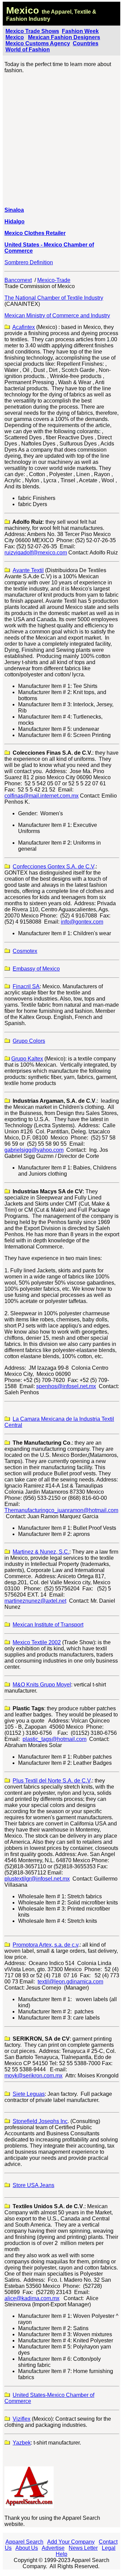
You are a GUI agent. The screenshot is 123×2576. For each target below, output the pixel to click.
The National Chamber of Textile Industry (54, 298)
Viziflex (22, 2419)
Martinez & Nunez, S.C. (41, 1552)
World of (17, 50)
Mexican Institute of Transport (48, 1625)
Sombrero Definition (29, 262)
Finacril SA (26, 986)
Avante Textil (28, 570)
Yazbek (22, 2443)
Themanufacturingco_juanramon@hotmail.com (61, 1510)
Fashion (39, 50)
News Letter (83, 2548)
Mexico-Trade (54, 280)
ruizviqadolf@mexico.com (36, 553)
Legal (109, 2548)
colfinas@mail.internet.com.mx (42, 796)
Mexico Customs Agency (38, 43)
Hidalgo (15, 222)
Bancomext (18, 280)
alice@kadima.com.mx (32, 2298)
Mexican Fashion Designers (64, 37)
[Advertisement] (61, 140)
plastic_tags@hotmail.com (54, 1739)
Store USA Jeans (33, 2185)
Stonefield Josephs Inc (40, 2121)
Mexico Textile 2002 (37, 1642)
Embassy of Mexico (36, 969)
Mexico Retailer (35, 233)
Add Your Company (71, 2542)
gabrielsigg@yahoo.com (34, 1150)
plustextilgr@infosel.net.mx (37, 1879)
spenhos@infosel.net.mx (66, 1386)
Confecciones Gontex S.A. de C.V (53, 867)
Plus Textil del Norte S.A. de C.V (52, 1781)
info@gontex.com (82, 922)
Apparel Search (24, 2542)
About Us (27, 2548)
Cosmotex (25, 951)
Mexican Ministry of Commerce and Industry (57, 316)
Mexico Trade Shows (32, 31)
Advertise (53, 2548)
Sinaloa (14, 210)
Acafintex (24, 327)
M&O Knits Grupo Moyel (42, 1685)
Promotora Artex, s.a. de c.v (45, 1945)
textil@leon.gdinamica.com (70, 1982)
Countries (86, 43)
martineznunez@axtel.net (35, 1601)
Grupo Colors (29, 1041)
